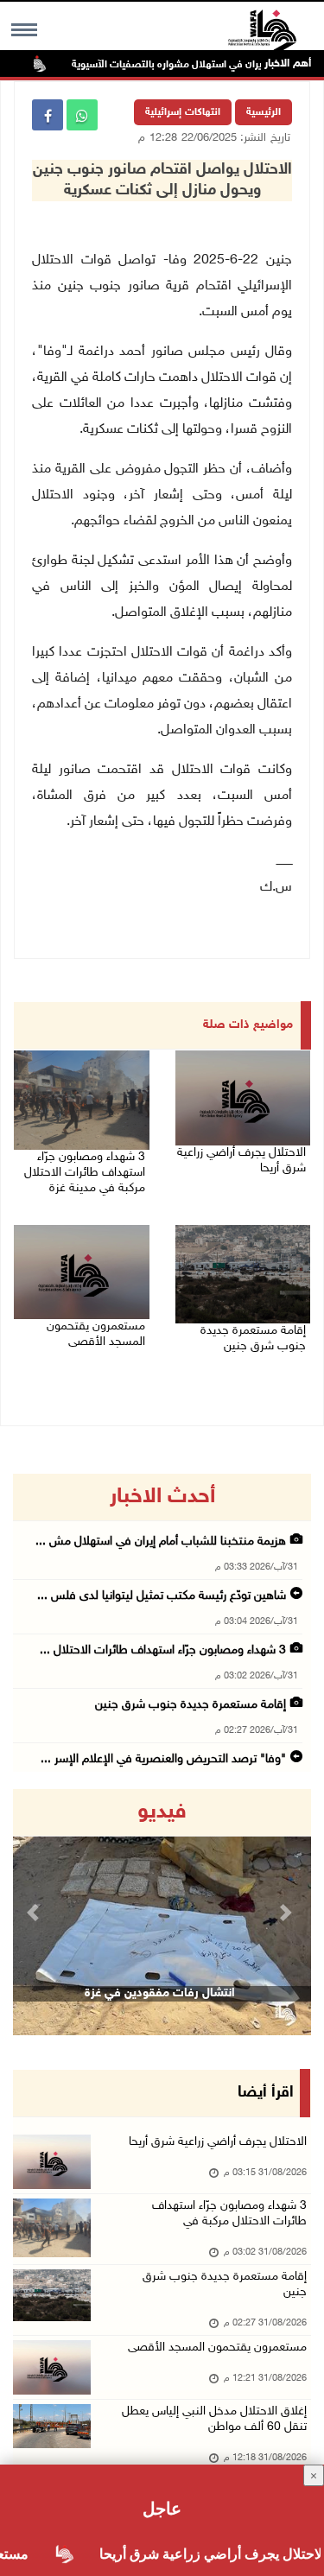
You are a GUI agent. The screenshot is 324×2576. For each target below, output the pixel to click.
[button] (35, 1912)
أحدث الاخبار (162, 1497)
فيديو (162, 1812)
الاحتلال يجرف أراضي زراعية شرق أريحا (241, 1161)
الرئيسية (264, 112)
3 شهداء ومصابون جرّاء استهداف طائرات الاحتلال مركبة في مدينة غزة (85, 1173)
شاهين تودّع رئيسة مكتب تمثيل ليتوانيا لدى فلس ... (162, 1596)
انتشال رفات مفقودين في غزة (160, 1993)
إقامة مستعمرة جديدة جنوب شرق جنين (253, 1339)
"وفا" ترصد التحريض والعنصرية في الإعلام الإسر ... (163, 1759)
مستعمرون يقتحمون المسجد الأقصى (96, 1334)
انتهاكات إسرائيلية (183, 112)
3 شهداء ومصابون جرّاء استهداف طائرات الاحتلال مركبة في (229, 2214)
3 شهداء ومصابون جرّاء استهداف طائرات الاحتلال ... (163, 1650)
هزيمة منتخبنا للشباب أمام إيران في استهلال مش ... (161, 1542)
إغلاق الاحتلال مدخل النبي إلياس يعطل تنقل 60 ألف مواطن (214, 2419)
